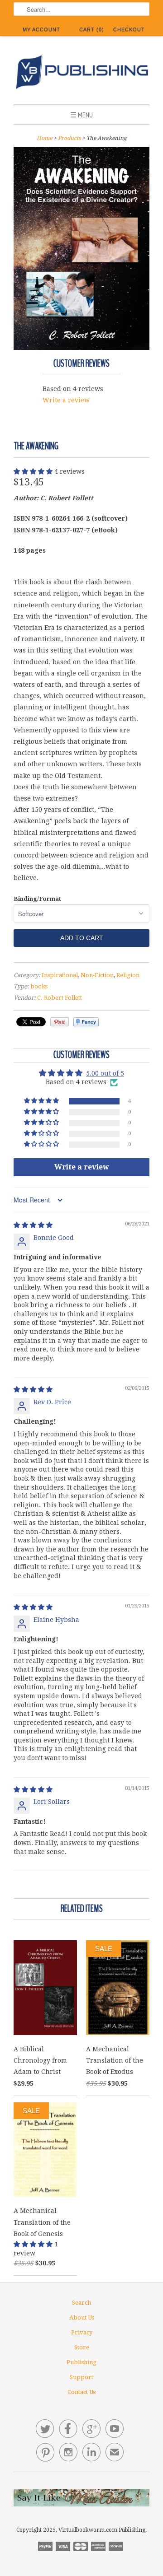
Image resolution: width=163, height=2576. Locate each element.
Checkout (129, 29)
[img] (33, 1225)
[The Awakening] (81, 348)
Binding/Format (37, 899)
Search (81, 2303)
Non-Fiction (97, 975)
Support (81, 2377)
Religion (128, 975)
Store (82, 2347)
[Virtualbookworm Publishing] (81, 74)
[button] (34, 471)
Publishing (81, 2362)
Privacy (82, 2332)
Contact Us (81, 2392)
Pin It (60, 1022)
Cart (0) (92, 29)
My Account (41, 29)
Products (69, 138)
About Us (82, 2317)
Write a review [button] (82, 1167)
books (39, 986)
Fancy (86, 1022)
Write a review (66, 400)
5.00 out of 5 (105, 1073)
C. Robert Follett (60, 998)
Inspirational (60, 975)
